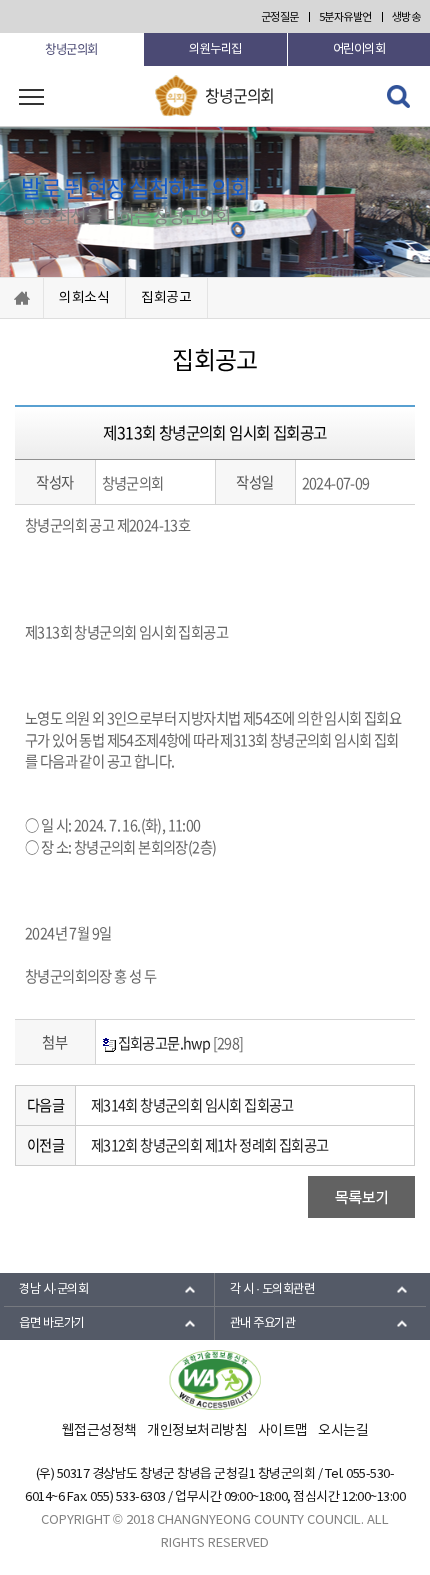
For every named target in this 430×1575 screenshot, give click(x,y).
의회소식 (84, 298)
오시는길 (343, 1431)
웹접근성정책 (99, 1431)
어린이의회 (359, 49)
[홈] (21, 298)
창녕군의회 (71, 49)
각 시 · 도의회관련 (272, 1289)
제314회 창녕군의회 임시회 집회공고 (192, 1105)
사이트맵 (283, 1431)
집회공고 (166, 298)
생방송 (406, 17)
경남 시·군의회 (53, 1289)
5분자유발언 (345, 17)
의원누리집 (215, 49)
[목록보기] (361, 1195)
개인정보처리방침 (197, 1431)
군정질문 (280, 17)
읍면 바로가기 (52, 1323)
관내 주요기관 (263, 1323)
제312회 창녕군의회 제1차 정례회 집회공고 (210, 1145)
